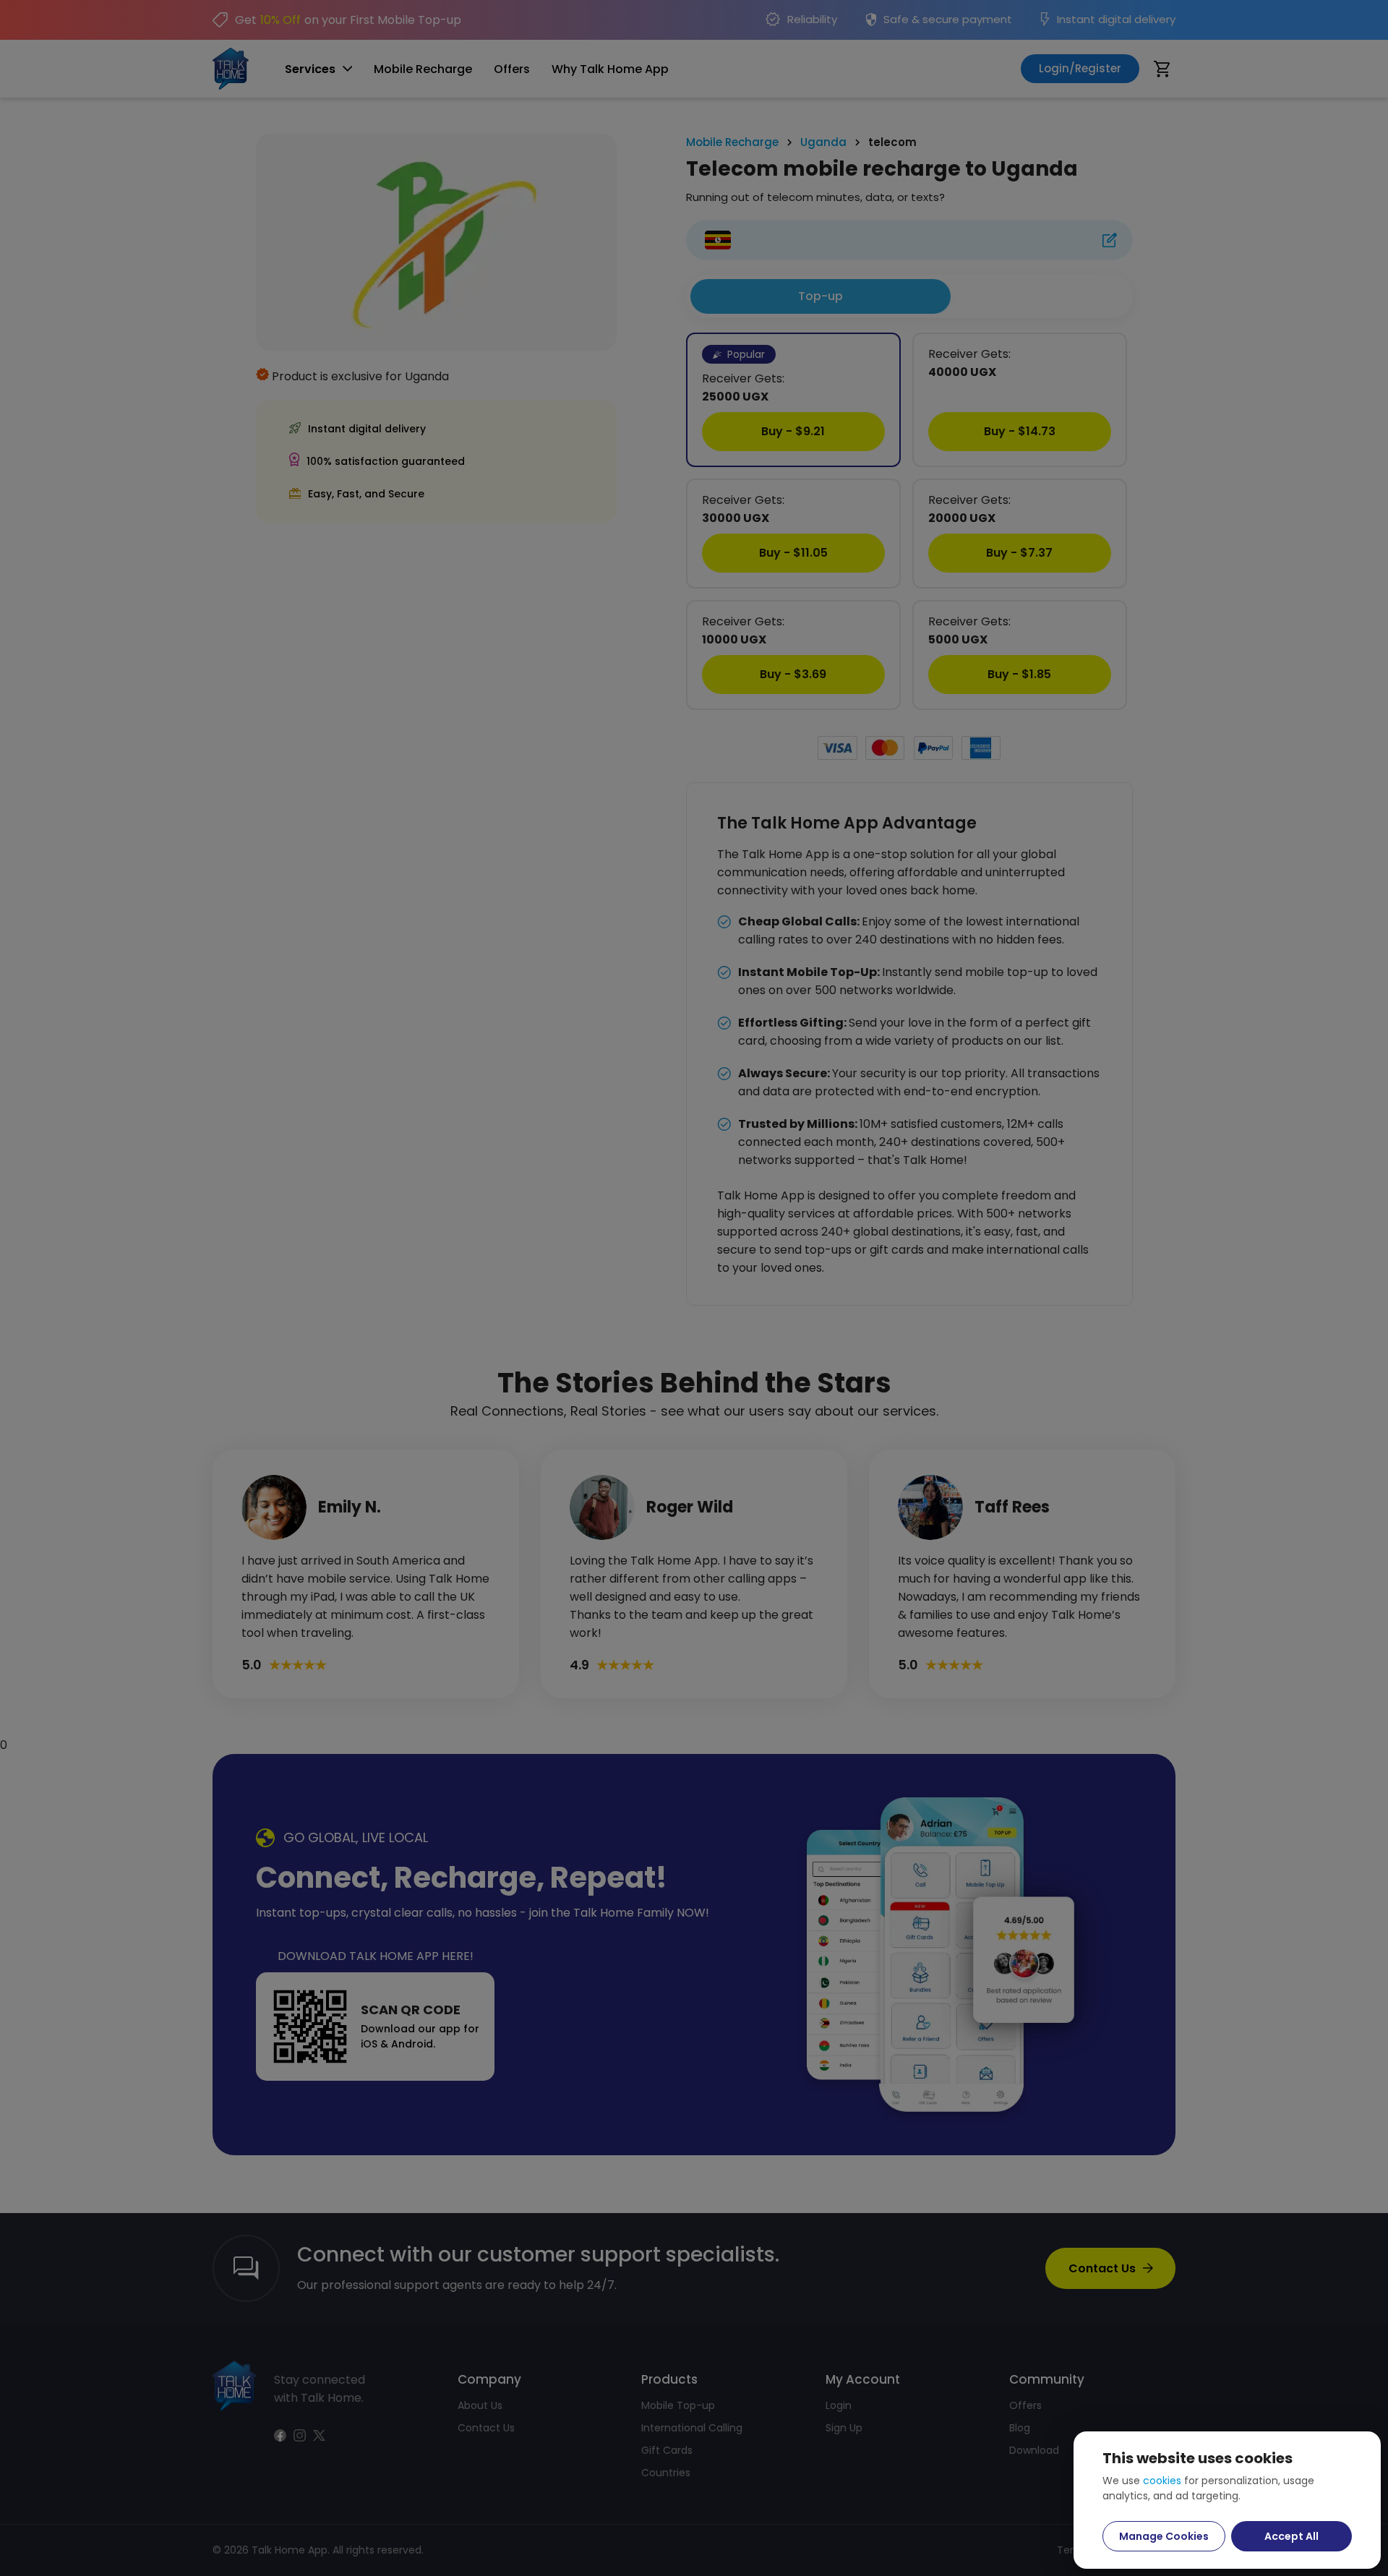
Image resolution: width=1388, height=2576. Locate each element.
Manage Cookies (1164, 2536)
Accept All (1291, 2536)
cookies (1162, 2481)
